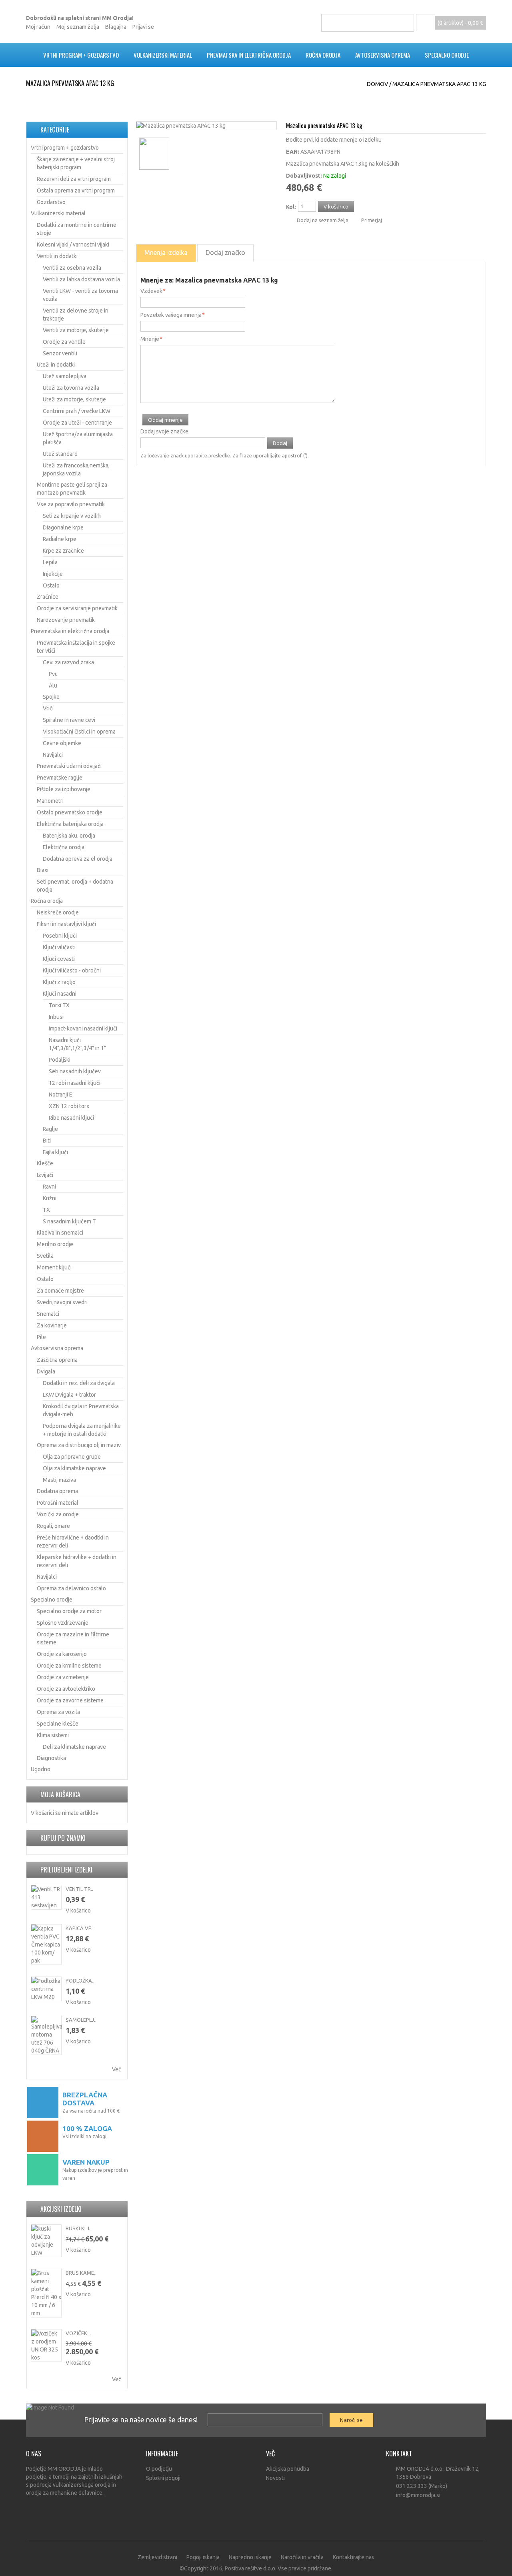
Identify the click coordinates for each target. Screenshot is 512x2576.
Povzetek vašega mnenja (171, 315)
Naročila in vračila (302, 2557)
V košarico (78, 1910)
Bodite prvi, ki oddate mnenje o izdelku (334, 140)
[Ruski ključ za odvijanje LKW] (46, 2241)
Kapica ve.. (80, 1928)
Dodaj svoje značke (164, 431)
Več (117, 2069)
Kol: (291, 207)
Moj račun (38, 27)
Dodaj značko (225, 253)
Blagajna (116, 27)
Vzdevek (151, 291)
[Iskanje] (405, 23)
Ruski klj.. (79, 2228)
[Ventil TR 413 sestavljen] (46, 1897)
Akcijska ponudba (288, 2469)
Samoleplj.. (81, 2020)
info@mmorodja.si (418, 2495)
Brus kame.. (81, 2273)
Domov (377, 84)
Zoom (268, 122)
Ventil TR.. (79, 1889)
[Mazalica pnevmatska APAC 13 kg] (181, 126)
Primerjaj (372, 220)
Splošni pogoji (163, 2478)
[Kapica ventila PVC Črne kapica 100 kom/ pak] (46, 1945)
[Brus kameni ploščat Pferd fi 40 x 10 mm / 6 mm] (46, 2293)
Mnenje (150, 339)
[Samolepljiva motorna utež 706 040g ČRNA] (46, 2035)
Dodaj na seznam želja (323, 220)
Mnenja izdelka (166, 253)
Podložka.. (80, 1981)
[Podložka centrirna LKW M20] (46, 1989)
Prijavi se (143, 27)
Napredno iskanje (250, 2557)
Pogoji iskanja (203, 2557)
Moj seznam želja (78, 27)
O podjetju (159, 2469)
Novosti (275, 2478)
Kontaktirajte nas (354, 2557)
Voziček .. (78, 2333)
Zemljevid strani (157, 2557)
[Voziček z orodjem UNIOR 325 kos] (46, 2345)
